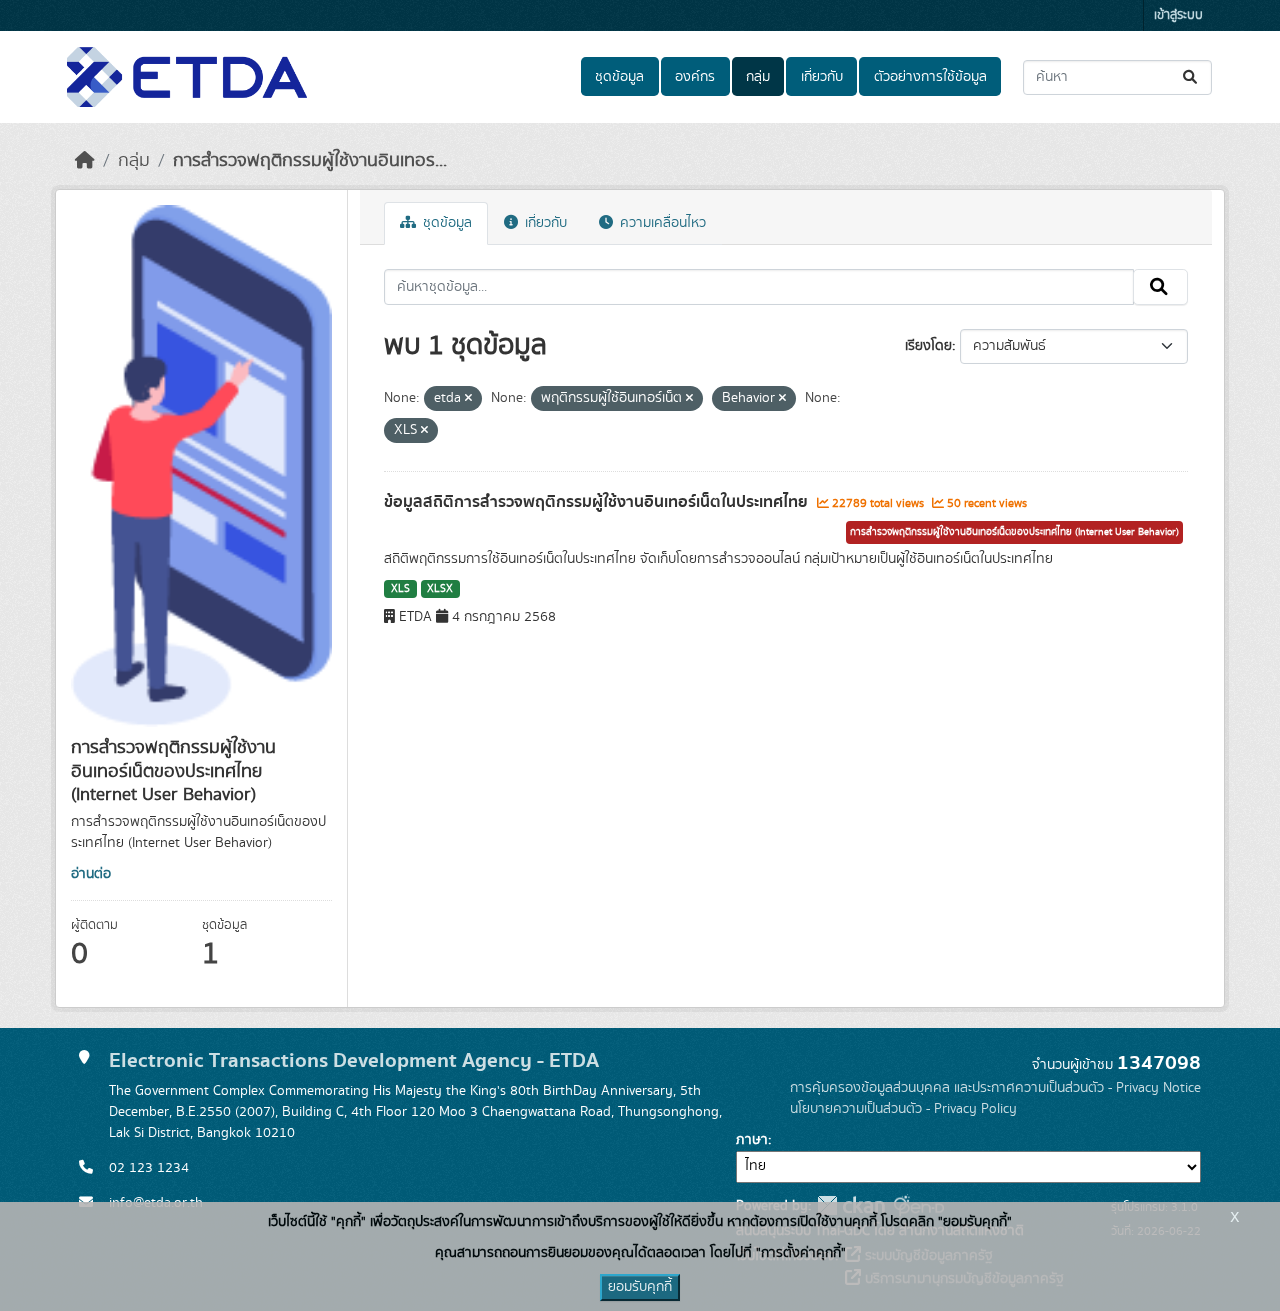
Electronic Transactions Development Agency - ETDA (354, 1060)
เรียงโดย (928, 346)
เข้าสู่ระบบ (1178, 15)
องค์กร (695, 77)
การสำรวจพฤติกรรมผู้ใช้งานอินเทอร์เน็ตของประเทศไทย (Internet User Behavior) (1014, 532)
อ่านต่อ (91, 874)
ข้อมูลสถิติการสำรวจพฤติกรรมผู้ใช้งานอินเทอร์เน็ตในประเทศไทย (598, 502)
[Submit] (1191, 77)
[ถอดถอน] (468, 399)
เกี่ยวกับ (822, 77)
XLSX (440, 589)
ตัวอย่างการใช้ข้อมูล (930, 77)
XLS (400, 589)
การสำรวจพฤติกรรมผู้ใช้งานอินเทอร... (310, 161)
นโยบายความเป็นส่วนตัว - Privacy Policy (903, 1109)
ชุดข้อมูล (619, 77)
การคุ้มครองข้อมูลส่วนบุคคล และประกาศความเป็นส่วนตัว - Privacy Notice (995, 1088)
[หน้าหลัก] (85, 161)
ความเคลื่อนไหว (661, 223)
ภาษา (752, 1140)
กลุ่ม (758, 77)
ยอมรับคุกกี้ (640, 1287)
